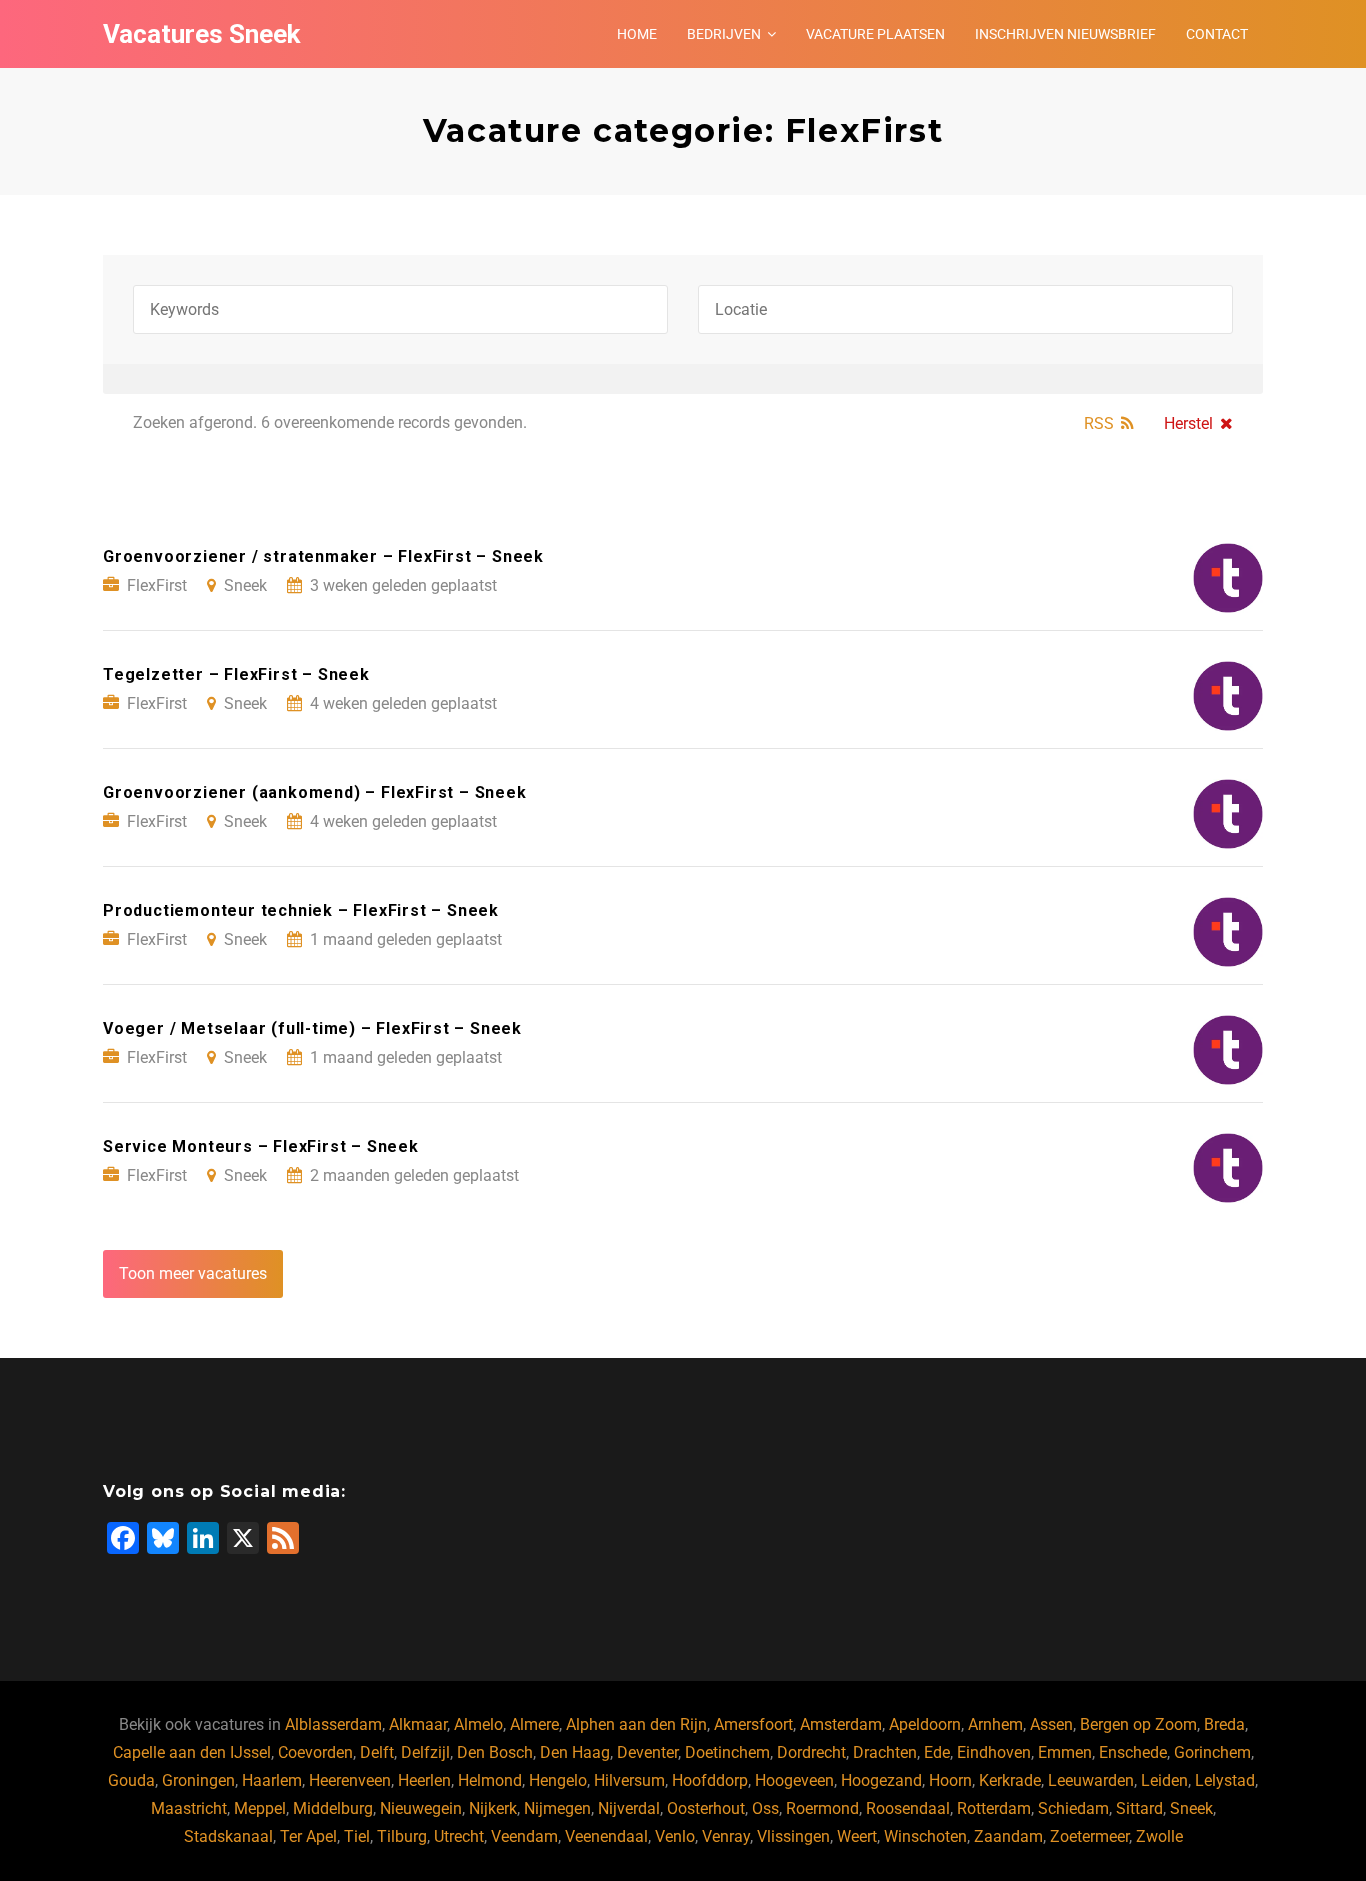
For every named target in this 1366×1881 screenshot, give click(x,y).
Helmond (490, 1780)
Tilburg (402, 1836)
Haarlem (272, 1780)
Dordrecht (811, 1752)
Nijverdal (629, 1808)
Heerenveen (350, 1780)
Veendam (524, 1836)
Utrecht (459, 1836)
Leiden (1164, 1780)
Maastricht (189, 1808)
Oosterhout (706, 1808)
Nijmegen (557, 1808)
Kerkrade (1010, 1780)
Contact (1217, 34)
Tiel (357, 1836)
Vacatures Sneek (201, 34)
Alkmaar (418, 1724)
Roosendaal (908, 1808)
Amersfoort (753, 1724)
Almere (534, 1724)
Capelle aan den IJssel (192, 1752)
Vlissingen (793, 1836)
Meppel (260, 1808)
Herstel (1188, 423)
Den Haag (575, 1752)
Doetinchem (727, 1752)
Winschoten (925, 1836)
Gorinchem (1212, 1752)
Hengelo (558, 1780)
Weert (857, 1836)
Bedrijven (724, 34)
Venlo (675, 1836)
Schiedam (1073, 1808)
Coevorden (315, 1752)
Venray (726, 1836)
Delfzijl (425, 1752)
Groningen (198, 1780)
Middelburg (333, 1808)
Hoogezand (881, 1780)
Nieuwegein (421, 1808)
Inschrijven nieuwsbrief (1065, 34)
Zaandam (1008, 1836)
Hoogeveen (794, 1780)
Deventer (647, 1752)
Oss (765, 1808)
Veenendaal (606, 1836)
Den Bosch (495, 1752)
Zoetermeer (1089, 1836)
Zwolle (1159, 1836)
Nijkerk (493, 1808)
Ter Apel (308, 1836)
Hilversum (629, 1780)
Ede (937, 1752)
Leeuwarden (1091, 1780)
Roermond (822, 1808)
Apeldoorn (925, 1724)
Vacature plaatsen (875, 34)
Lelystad (1225, 1780)
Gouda (131, 1780)
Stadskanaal (228, 1836)
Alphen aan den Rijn (636, 1724)
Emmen (1065, 1752)
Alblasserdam (333, 1724)
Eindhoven (994, 1752)
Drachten (885, 1752)
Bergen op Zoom (1138, 1724)
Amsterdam (841, 1724)
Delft (377, 1752)
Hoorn (950, 1780)
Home (637, 34)
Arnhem (995, 1724)
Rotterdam (994, 1808)
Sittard (1139, 1808)
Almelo (478, 1724)
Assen (1051, 1724)
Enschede (1133, 1752)
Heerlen (424, 1780)
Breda (1224, 1724)
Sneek (1191, 1808)
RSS (1099, 423)
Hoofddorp (710, 1780)
